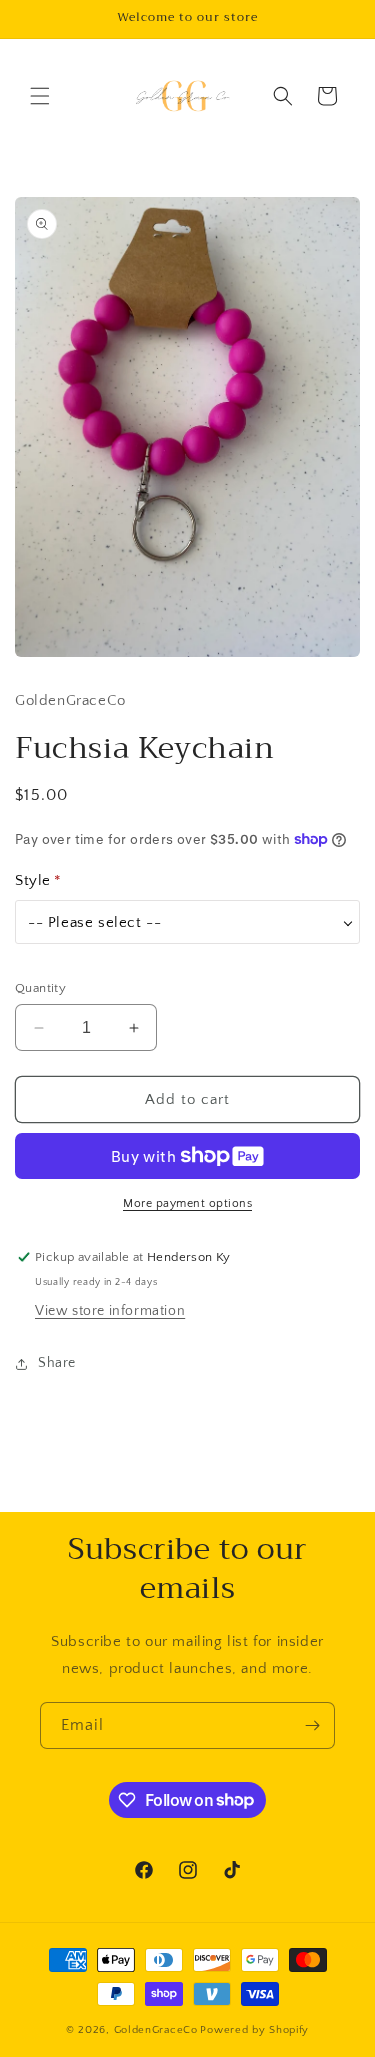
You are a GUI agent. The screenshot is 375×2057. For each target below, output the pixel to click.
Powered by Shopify (254, 2030)
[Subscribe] (312, 1725)
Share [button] (57, 1363)
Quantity (40, 988)
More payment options (187, 1203)
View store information (110, 1311)
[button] (40, 96)
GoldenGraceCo (156, 2030)
